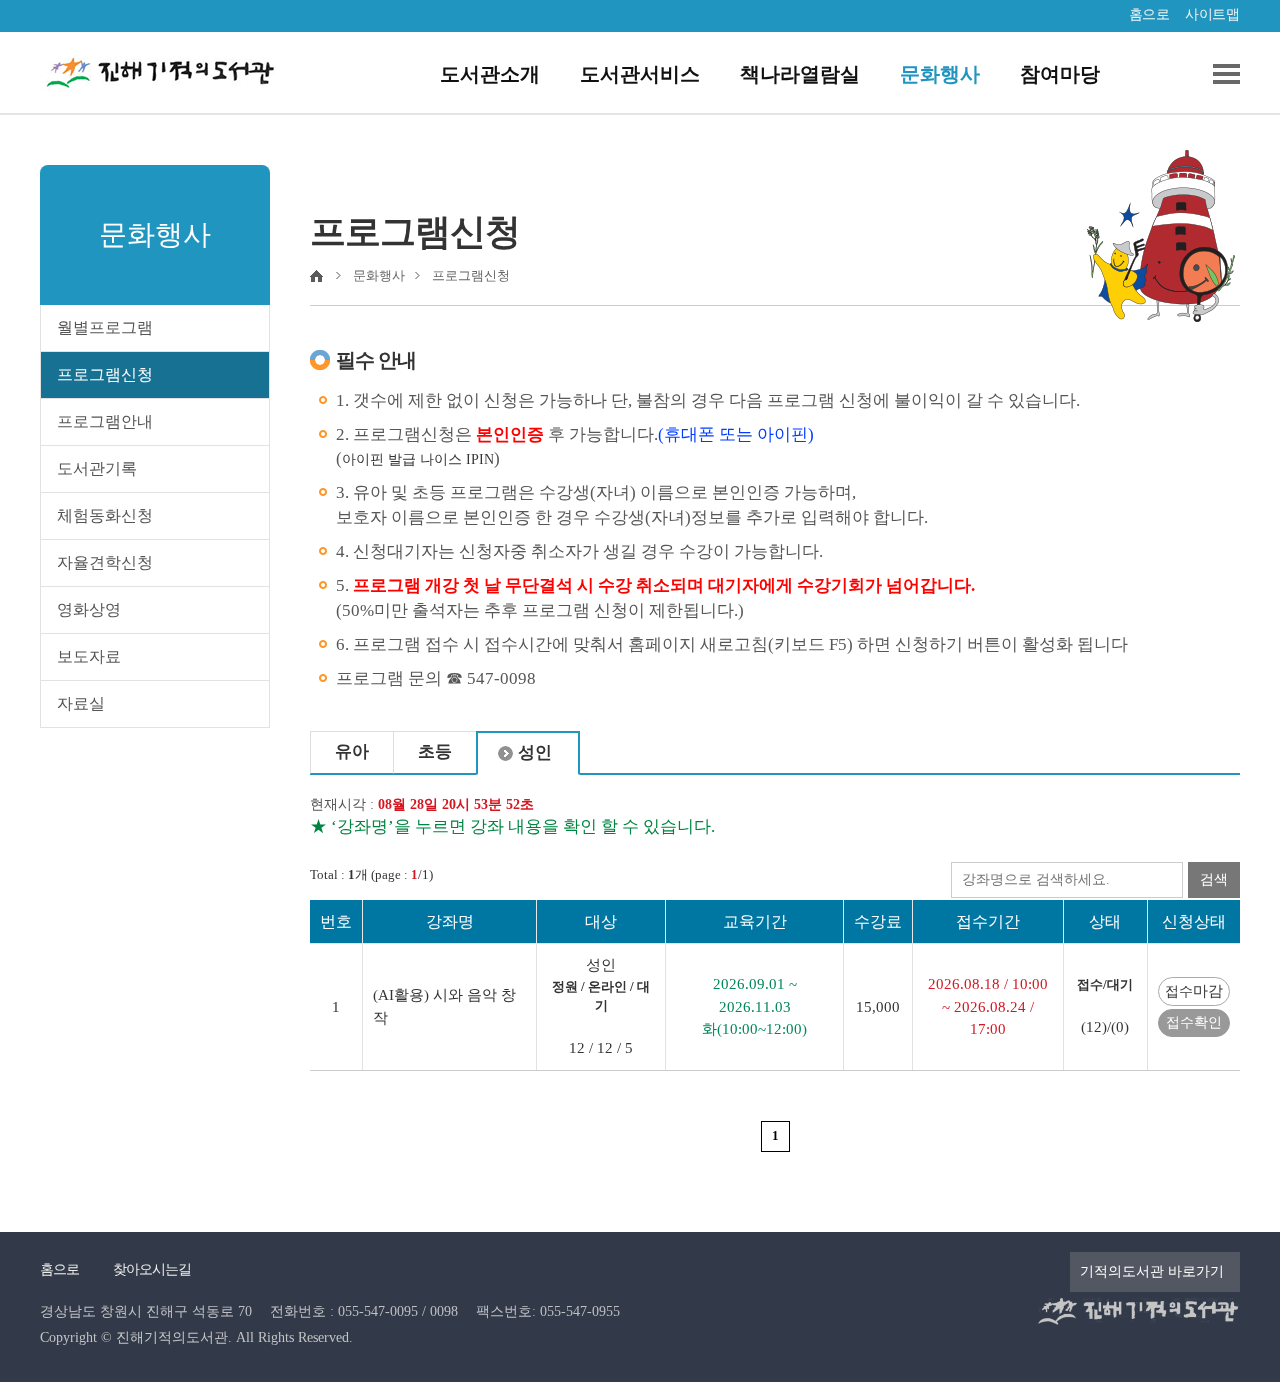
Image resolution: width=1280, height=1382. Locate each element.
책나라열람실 (800, 74)
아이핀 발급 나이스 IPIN (418, 459)
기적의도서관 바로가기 (1152, 1271)
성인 (535, 752)
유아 (352, 751)
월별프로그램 (105, 327)
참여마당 (1060, 74)
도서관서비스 (640, 74)
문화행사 (940, 74)
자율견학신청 (105, 562)
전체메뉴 (1219, 74)
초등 (435, 751)
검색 (1214, 879)
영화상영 (89, 609)
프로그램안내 (105, 421)
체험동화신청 (105, 515)
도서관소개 (490, 74)
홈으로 (1149, 14)
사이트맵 (1212, 14)
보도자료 (89, 656)
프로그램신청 (105, 374)
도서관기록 (97, 468)
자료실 (81, 703)
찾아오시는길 (152, 1269)
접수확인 (1194, 1022)
